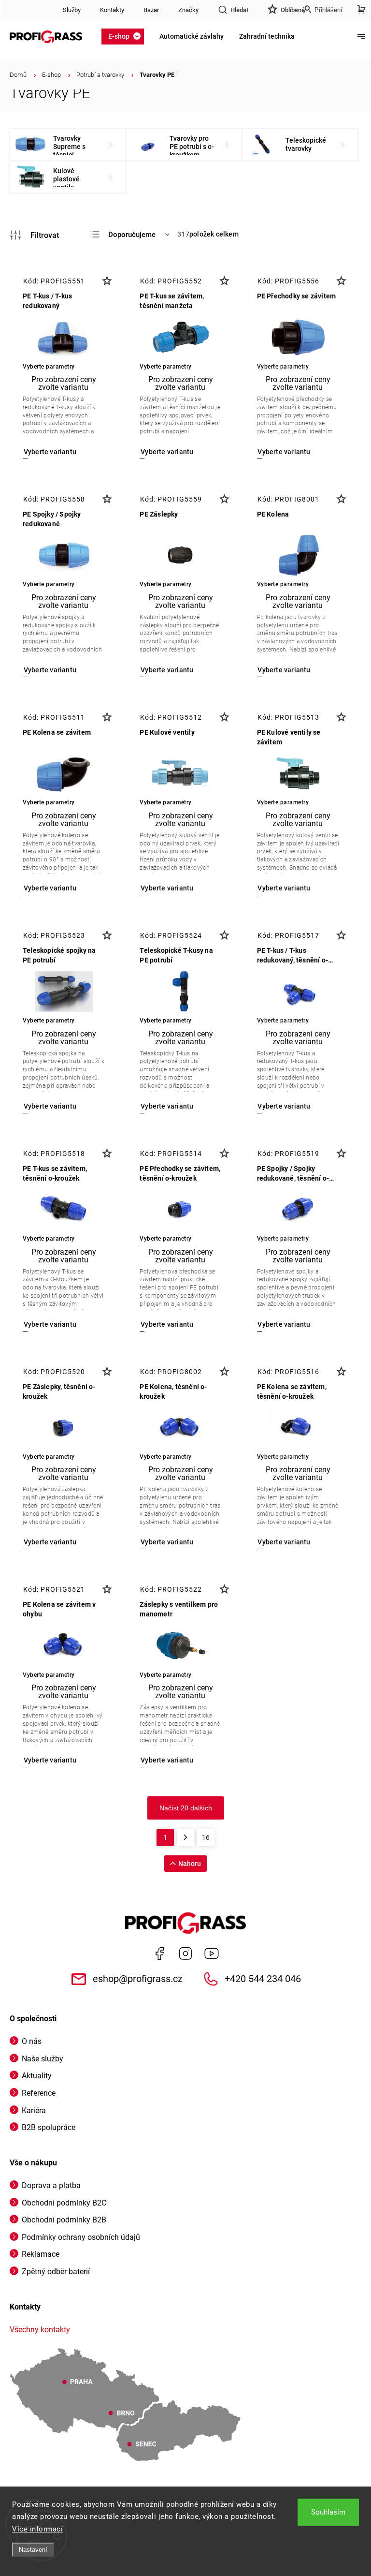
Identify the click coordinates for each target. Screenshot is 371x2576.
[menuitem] (126, 36)
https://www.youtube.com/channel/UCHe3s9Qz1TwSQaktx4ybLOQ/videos (212, 1954)
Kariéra (34, 2110)
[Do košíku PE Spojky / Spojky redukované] (50, 670)
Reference (39, 2093)
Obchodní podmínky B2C (64, 2203)
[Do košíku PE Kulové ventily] (166, 888)
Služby (72, 10)
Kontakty (112, 10)
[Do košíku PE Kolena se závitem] (50, 888)
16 (206, 1837)
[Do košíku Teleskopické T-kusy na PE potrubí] (166, 1106)
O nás (32, 2041)
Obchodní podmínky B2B (64, 2220)
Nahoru (190, 1864)
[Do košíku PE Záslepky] (166, 670)
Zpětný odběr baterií (56, 2272)
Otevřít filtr (34, 235)
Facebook (159, 1954)
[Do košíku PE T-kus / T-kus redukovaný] (50, 452)
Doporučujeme (132, 235)
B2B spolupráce (49, 2127)
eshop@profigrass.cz (138, 1979)
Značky (188, 10)
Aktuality (37, 2076)
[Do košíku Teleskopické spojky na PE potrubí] (50, 1106)
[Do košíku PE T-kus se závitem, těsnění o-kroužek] (50, 1325)
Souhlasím (328, 2512)
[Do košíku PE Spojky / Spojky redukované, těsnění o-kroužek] (284, 1325)
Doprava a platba (51, 2185)
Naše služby (43, 2059)
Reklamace (41, 2254)
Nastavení (33, 2550)
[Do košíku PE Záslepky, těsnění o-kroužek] (50, 1542)
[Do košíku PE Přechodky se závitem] (284, 452)
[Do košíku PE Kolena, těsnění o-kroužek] (166, 1542)
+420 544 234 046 (263, 1979)
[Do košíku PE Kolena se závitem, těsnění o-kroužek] (284, 1542)
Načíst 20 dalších (186, 1808)
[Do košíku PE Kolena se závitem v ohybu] (50, 1760)
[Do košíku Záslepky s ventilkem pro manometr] (166, 1760)
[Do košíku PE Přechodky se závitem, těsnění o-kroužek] (166, 1325)
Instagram (185, 1954)
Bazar (151, 10)
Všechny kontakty (40, 2330)
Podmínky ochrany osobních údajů (81, 2237)
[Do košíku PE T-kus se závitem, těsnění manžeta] (166, 452)
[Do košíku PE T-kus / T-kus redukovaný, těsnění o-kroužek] (284, 1106)
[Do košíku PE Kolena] (284, 670)
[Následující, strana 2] (185, 1837)
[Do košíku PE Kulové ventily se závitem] (284, 888)
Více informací (37, 2529)
